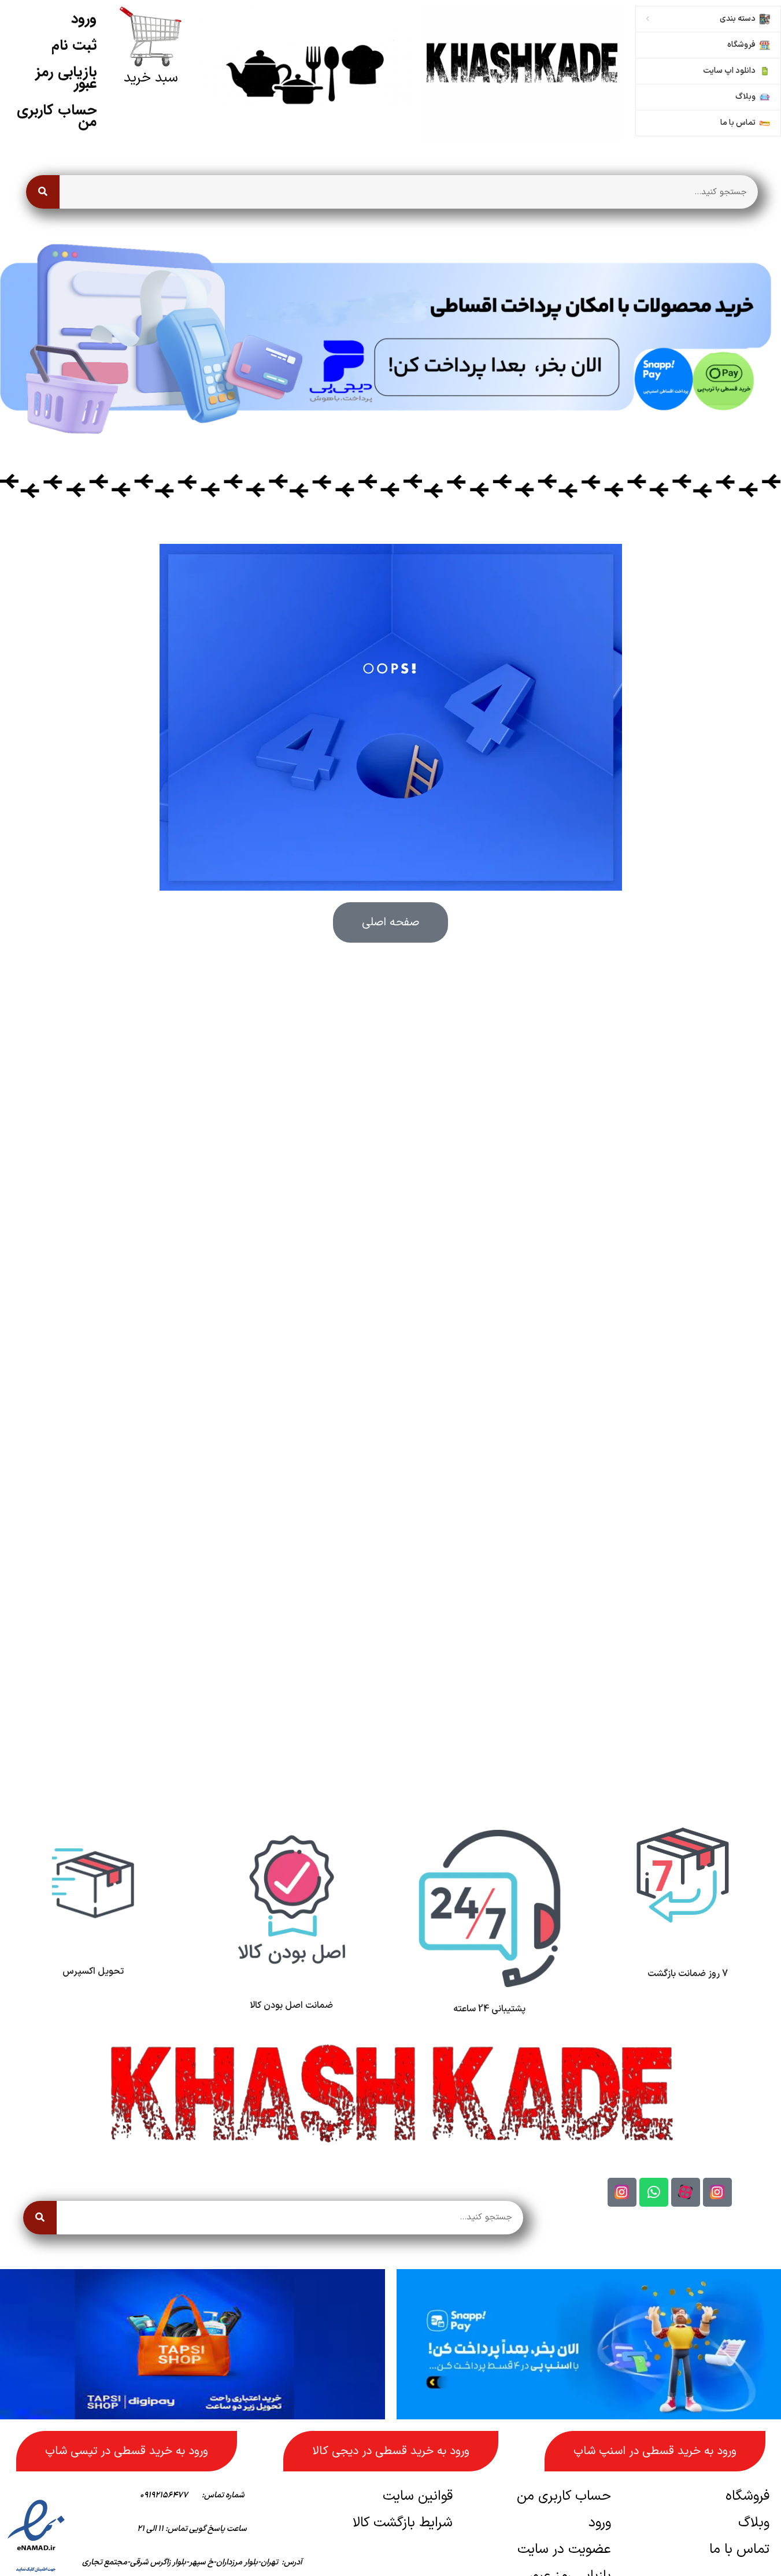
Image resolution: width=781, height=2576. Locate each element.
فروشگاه (747, 2496)
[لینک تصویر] (521, 73)
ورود (84, 19)
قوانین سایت (418, 2496)
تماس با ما (739, 2549)
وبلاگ (754, 2523)
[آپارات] (686, 2192)
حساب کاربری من (57, 116)
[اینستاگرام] (717, 2192)
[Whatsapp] (654, 2192)
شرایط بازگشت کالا (403, 2523)
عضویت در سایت (564, 2549)
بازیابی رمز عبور (66, 78)
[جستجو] (43, 192)
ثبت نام (74, 45)
